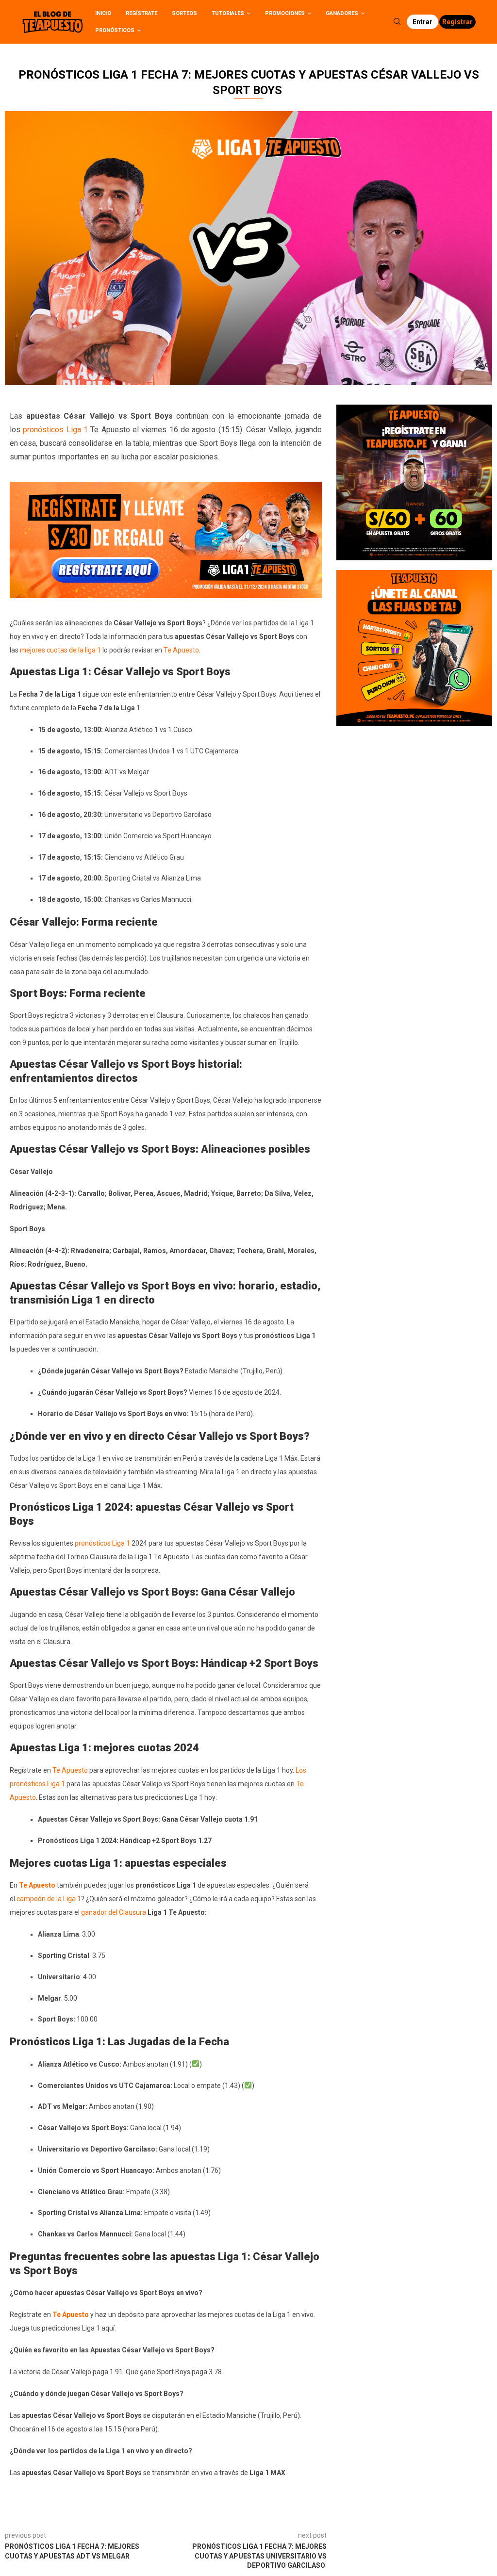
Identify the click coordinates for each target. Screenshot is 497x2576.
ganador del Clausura (114, 1912)
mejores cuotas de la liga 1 (60, 650)
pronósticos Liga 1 (55, 430)
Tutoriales (228, 13)
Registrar (457, 22)
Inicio (103, 13)
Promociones (285, 13)
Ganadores (342, 13)
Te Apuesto (181, 650)
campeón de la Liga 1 (49, 1899)
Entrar (422, 22)
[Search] (397, 22)
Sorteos (184, 13)
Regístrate (141, 13)
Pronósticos (115, 30)
